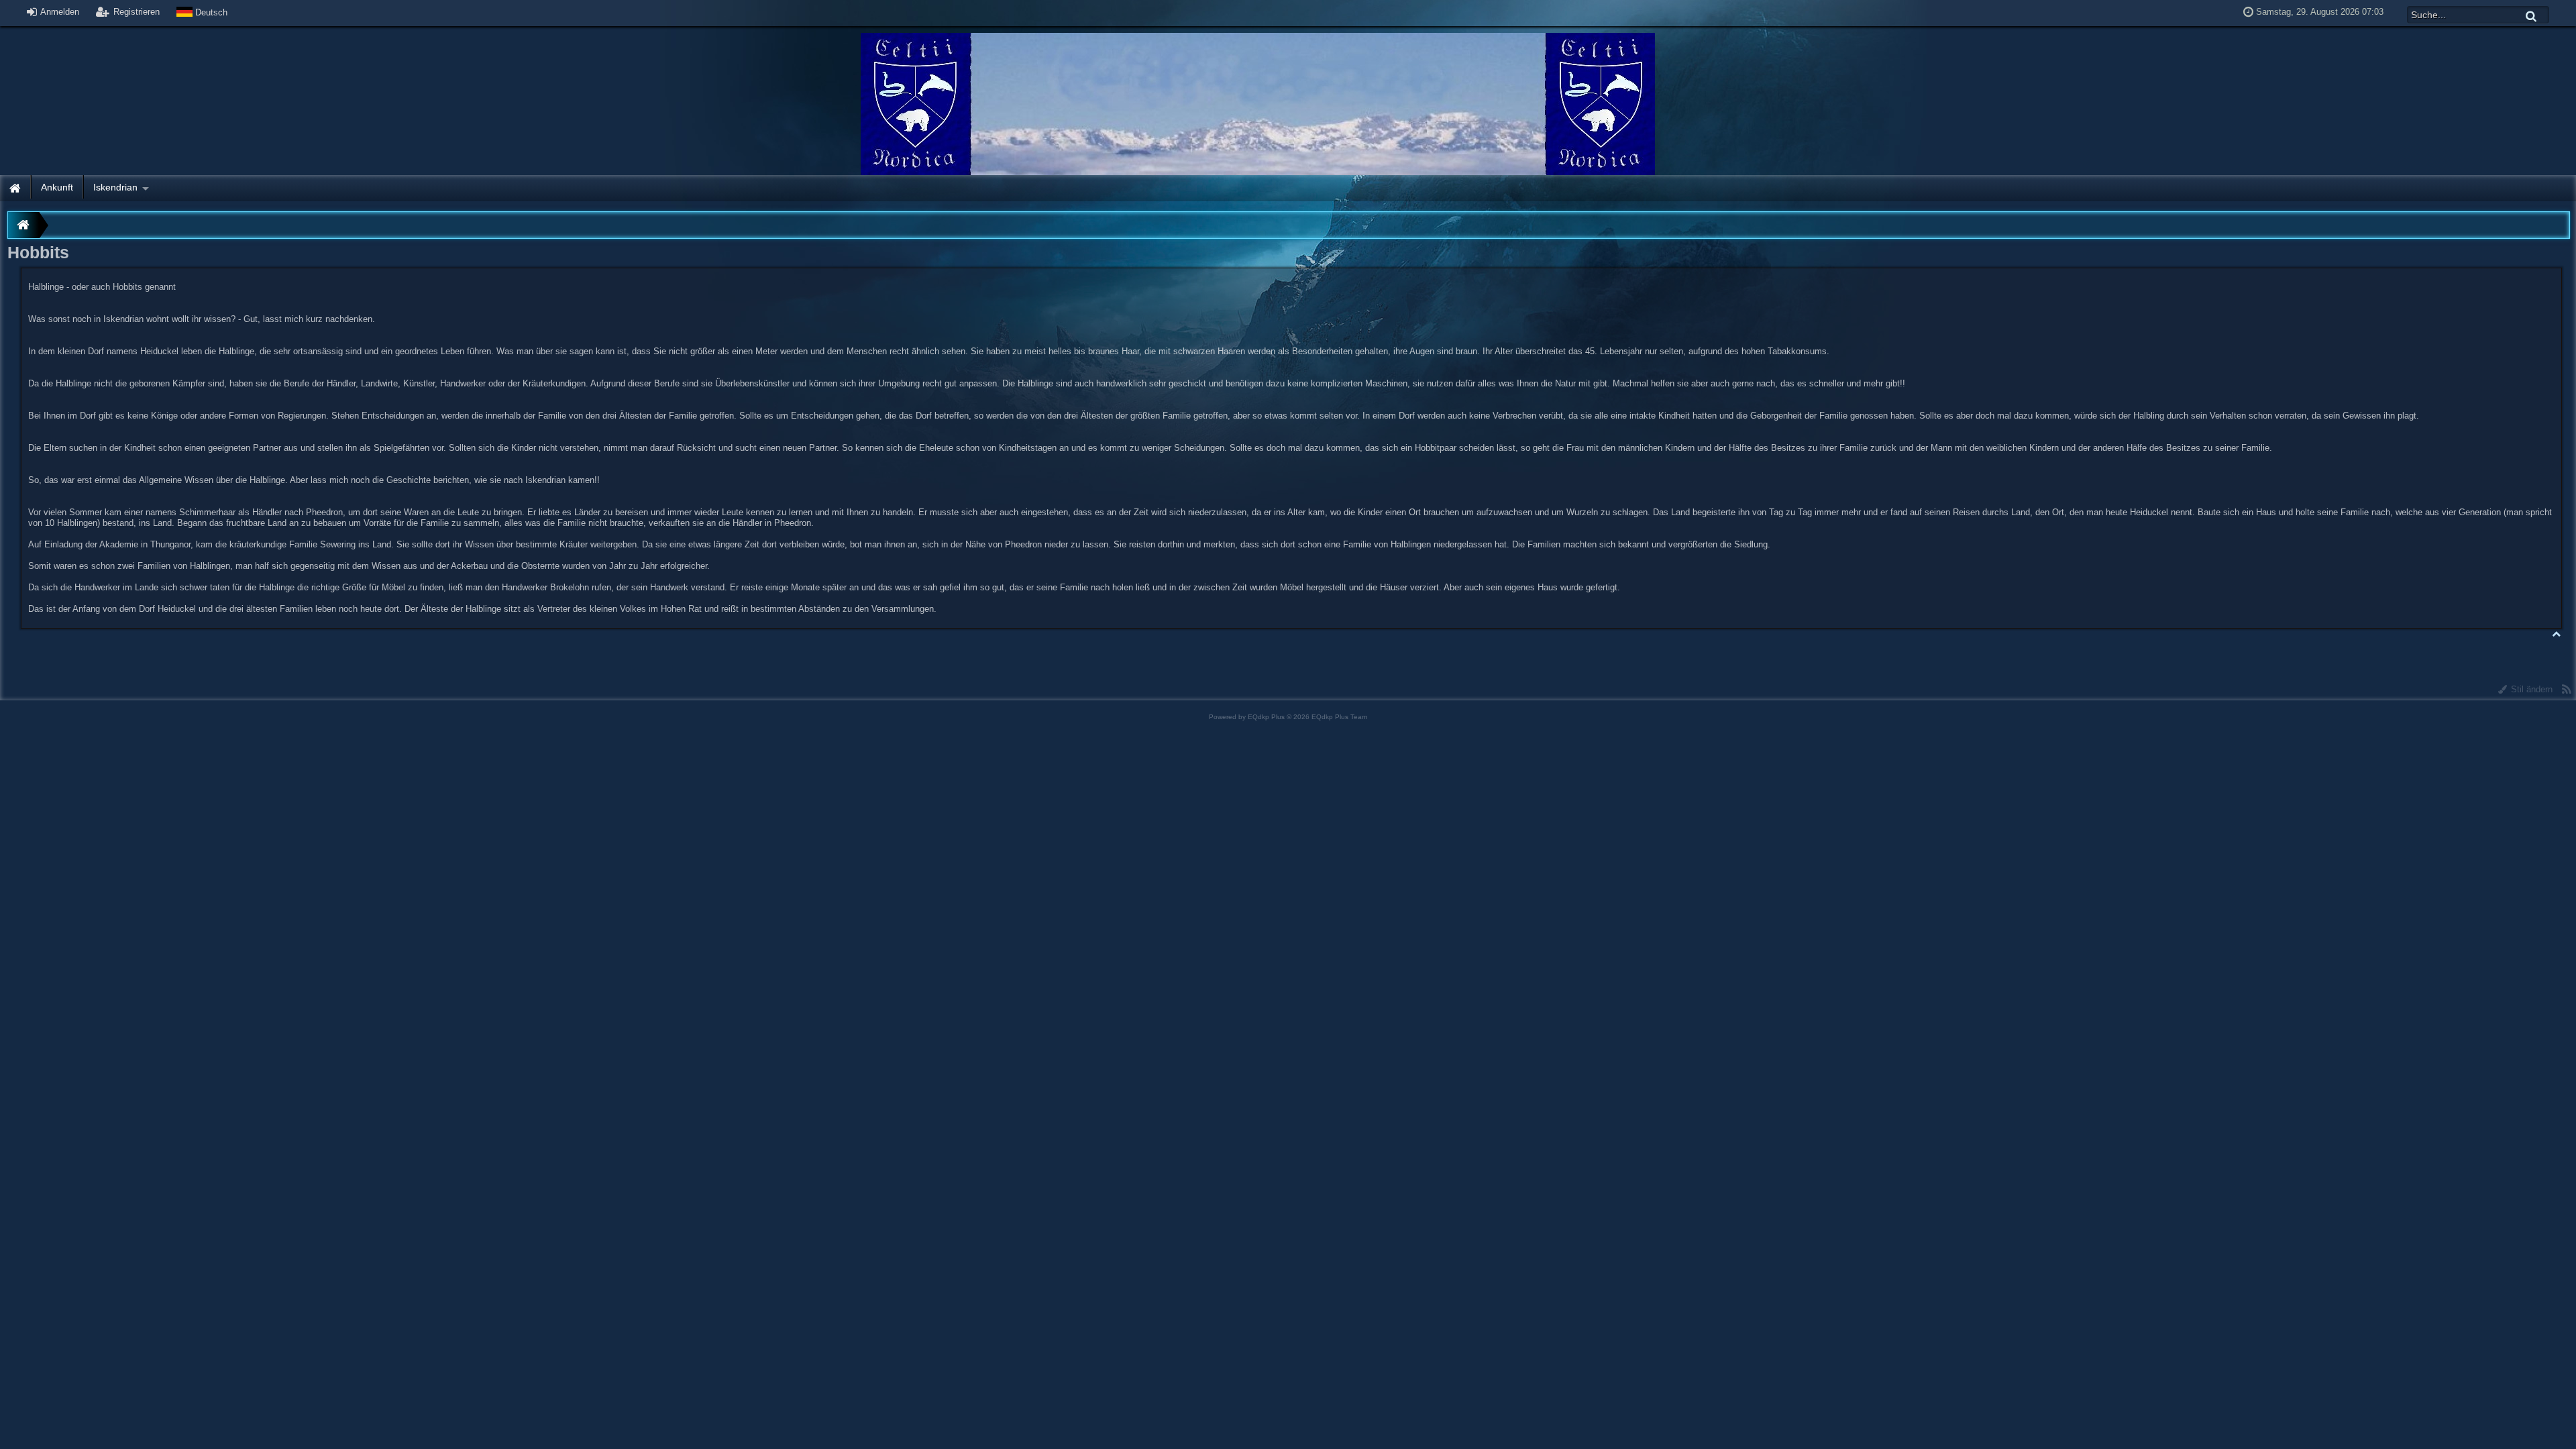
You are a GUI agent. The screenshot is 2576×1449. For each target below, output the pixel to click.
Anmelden (59, 12)
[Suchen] (2532, 16)
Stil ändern (2530, 689)
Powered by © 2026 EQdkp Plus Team (1288, 717)
